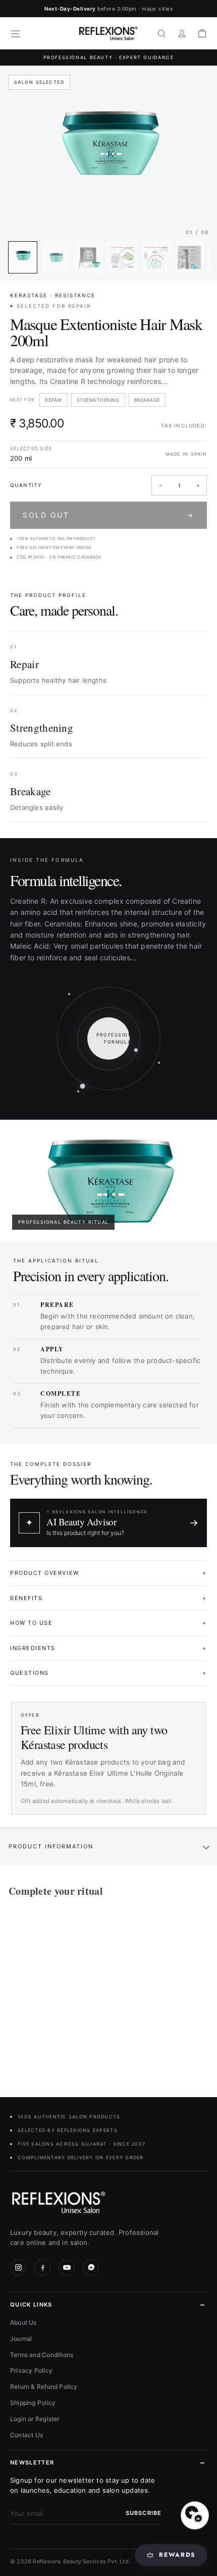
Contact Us (26, 2435)
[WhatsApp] (91, 2268)
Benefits (108, 1598)
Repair (53, 400)
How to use (108, 1623)
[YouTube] (67, 2268)
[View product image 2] (56, 257)
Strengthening (98, 400)
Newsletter (32, 2462)
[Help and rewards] (195, 2515)
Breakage (147, 400)
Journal (21, 2339)
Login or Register (35, 2419)
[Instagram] (18, 2268)
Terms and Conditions (42, 2355)
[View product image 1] (23, 257)
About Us (23, 2322)
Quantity (26, 485)
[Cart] (202, 33)
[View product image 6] (189, 257)
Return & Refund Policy (44, 2387)
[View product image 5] (156, 257)
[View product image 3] (89, 257)
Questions (108, 1673)
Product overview (108, 1573)
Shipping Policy (33, 2403)
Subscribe (144, 2513)
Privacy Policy (31, 2370)
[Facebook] (42, 2268)
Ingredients (108, 1648)
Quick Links (31, 2305)
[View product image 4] (123, 257)
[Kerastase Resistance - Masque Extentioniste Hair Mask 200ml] (72, 1991)
